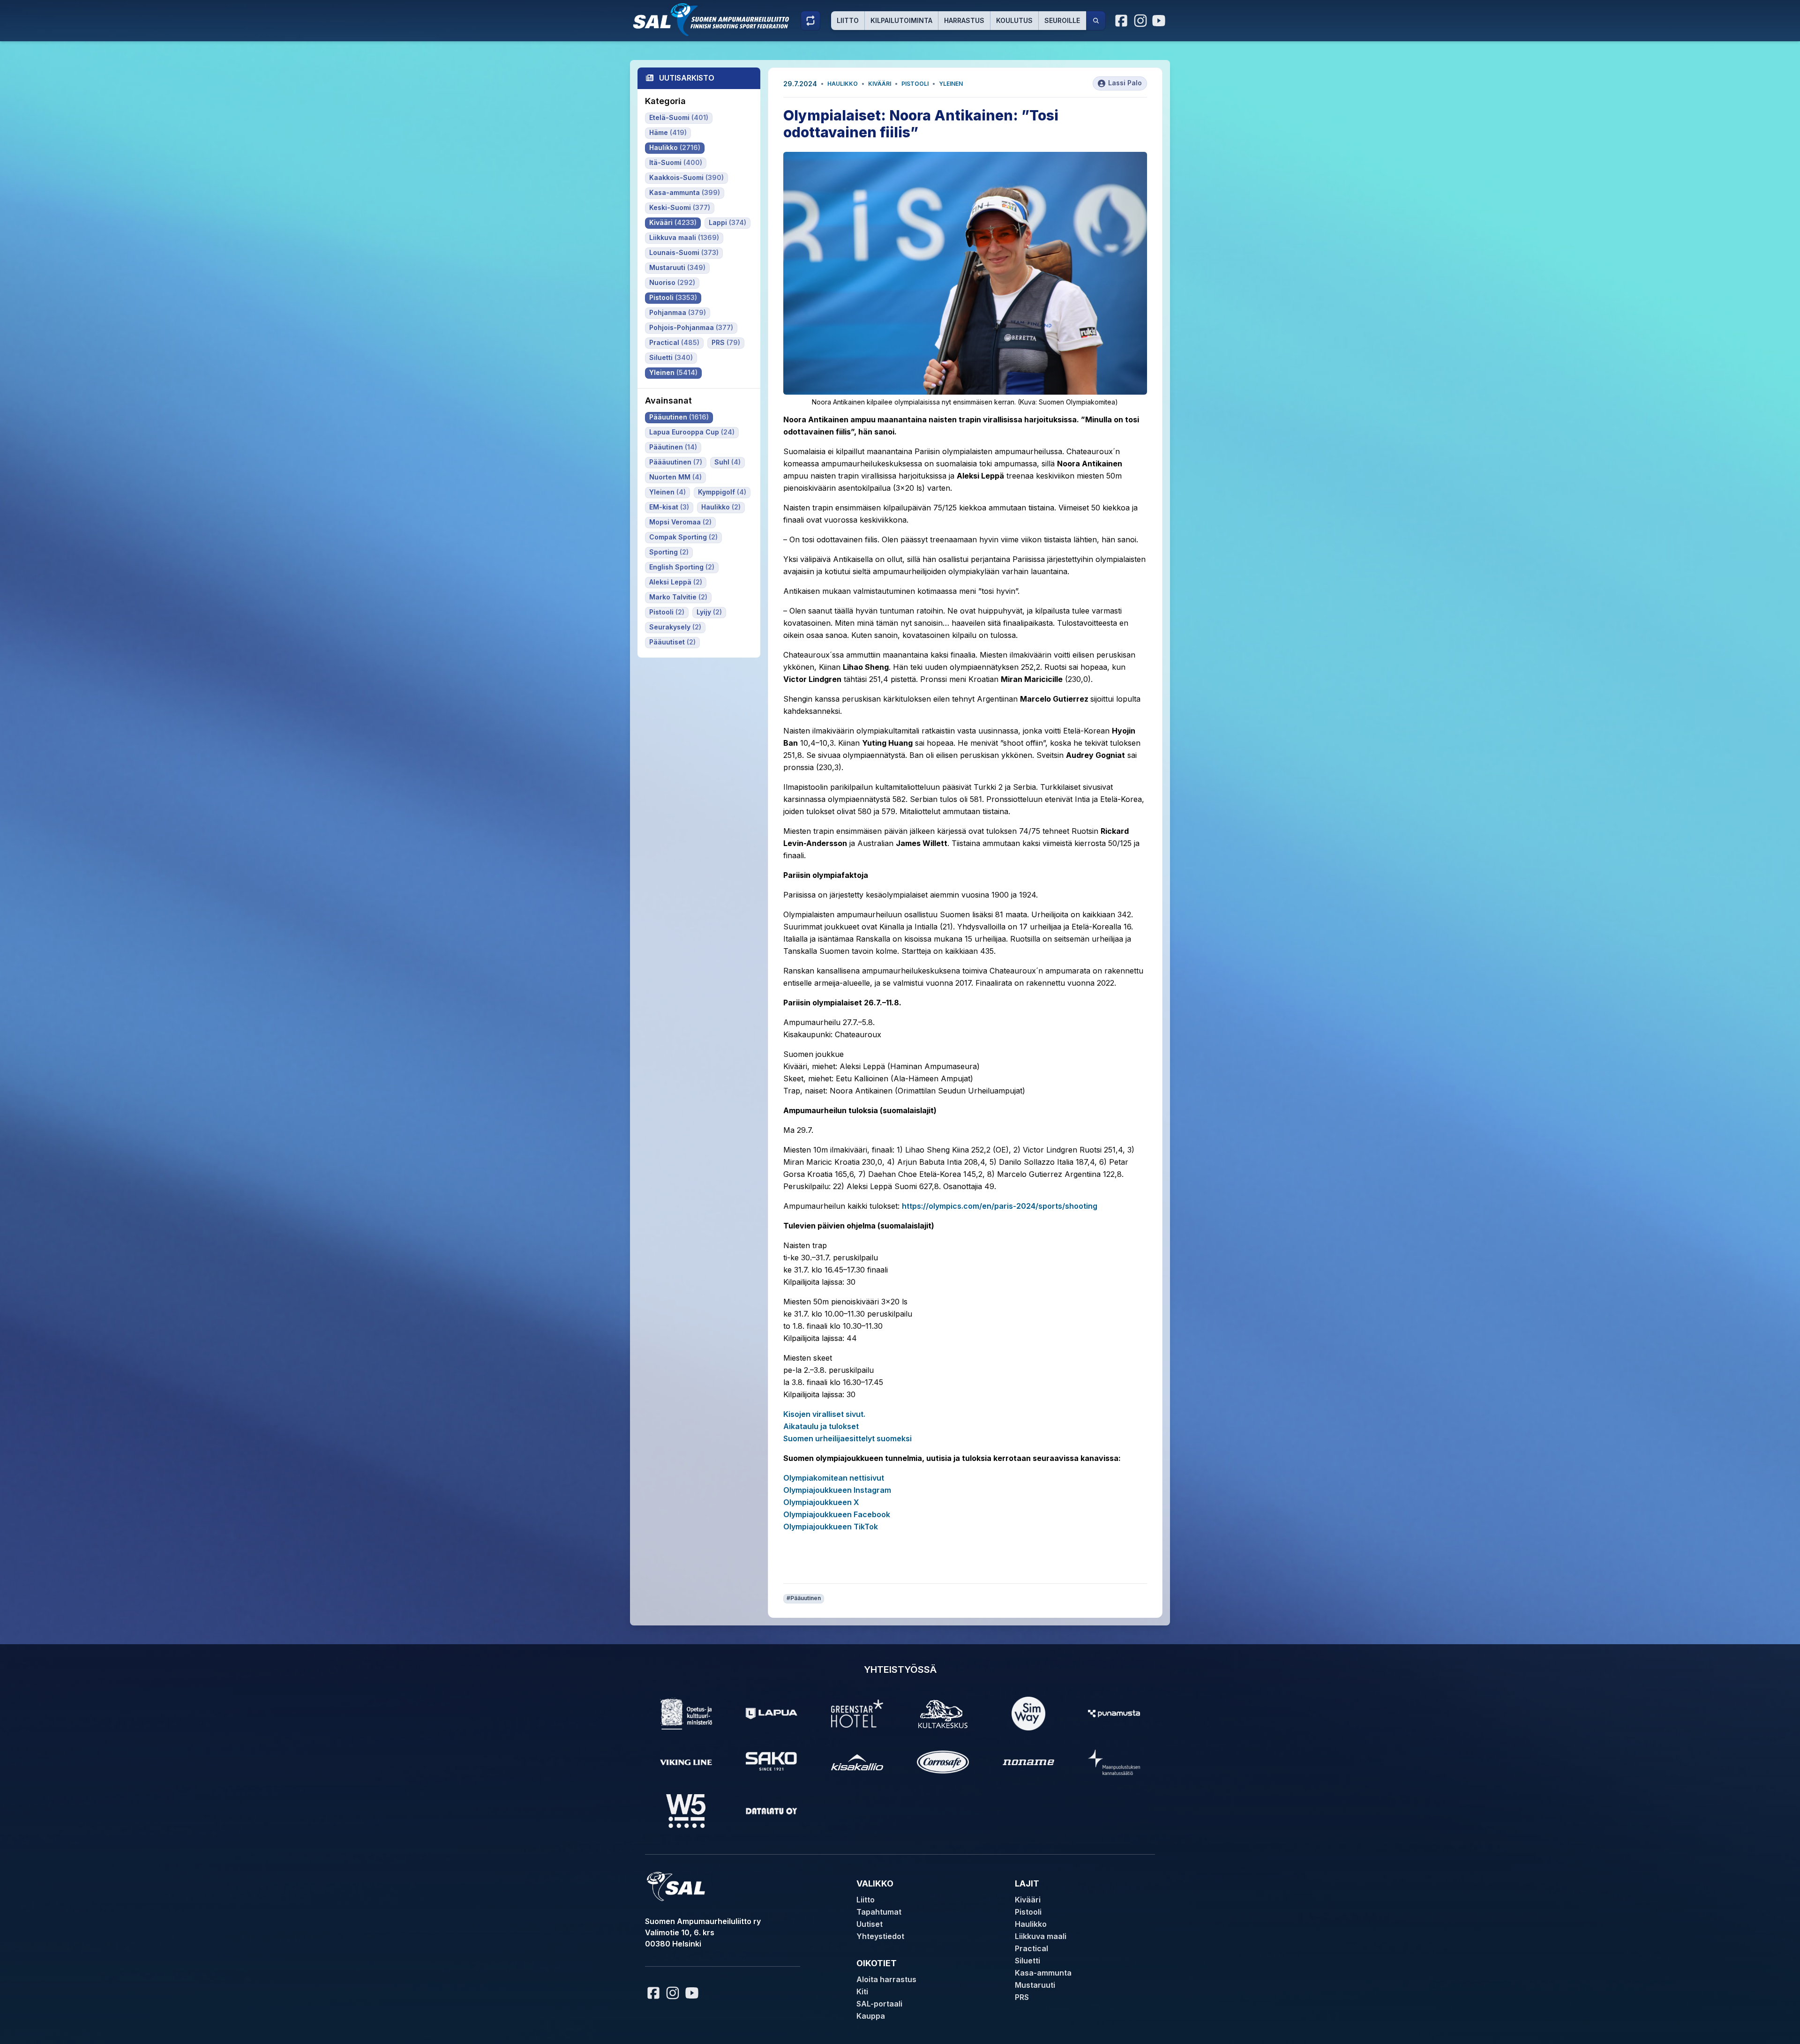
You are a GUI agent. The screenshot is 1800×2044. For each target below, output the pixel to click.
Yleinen (951, 84)
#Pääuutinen (804, 1598)
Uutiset (870, 1924)
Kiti (862, 1992)
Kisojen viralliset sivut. (824, 1414)
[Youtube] (1160, 21)
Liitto (848, 20)
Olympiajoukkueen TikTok (831, 1527)
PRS (1022, 1997)
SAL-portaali (879, 2004)
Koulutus (1014, 20)
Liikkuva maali (1041, 1936)
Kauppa (871, 2016)
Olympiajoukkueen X (821, 1502)
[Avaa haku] (1096, 21)
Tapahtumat (879, 1912)
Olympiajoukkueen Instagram (837, 1490)
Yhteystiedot (880, 1936)
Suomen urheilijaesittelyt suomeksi (847, 1438)
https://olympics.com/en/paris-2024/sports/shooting (1000, 1206)
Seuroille (1062, 20)
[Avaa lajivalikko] (810, 21)
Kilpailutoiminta (901, 20)
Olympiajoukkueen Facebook (837, 1514)
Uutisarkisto (687, 78)
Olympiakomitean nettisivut (834, 1478)
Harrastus (964, 20)
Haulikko (843, 84)
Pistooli (915, 84)
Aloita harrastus (886, 1979)
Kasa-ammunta (1043, 1973)
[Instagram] (1140, 21)
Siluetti (1027, 1961)
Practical (1031, 1948)
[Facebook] (1122, 21)
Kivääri (880, 84)
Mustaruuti (1035, 1985)
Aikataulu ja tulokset (821, 1426)
